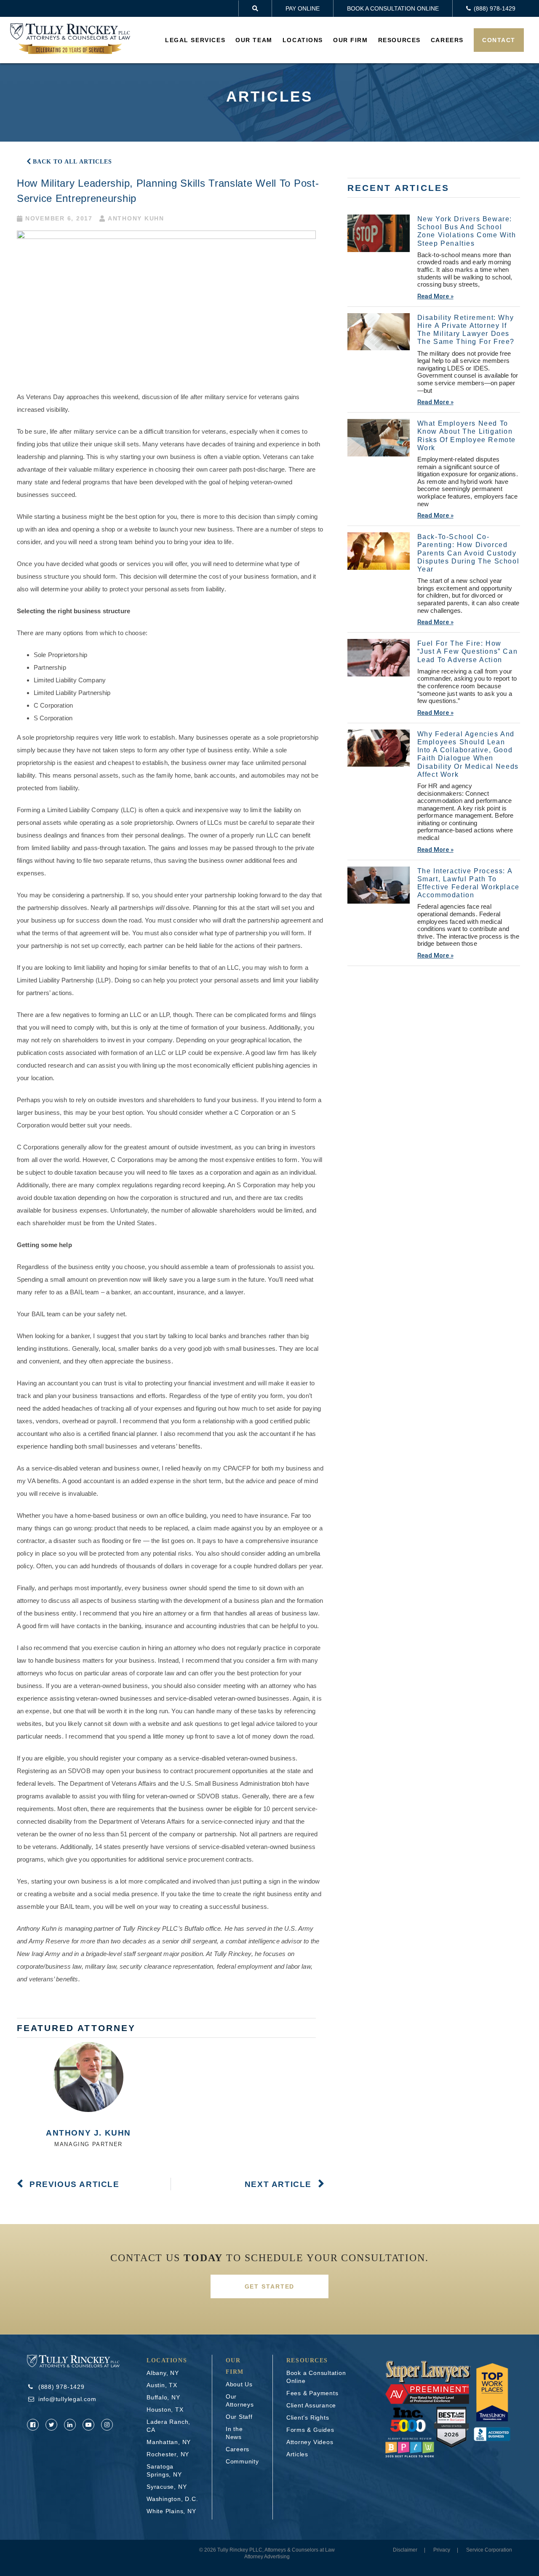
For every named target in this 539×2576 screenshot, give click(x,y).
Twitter (51, 2425)
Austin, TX (162, 2385)
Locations (303, 40)
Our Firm (351, 40)
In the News (234, 2433)
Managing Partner (88, 2144)
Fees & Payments (312, 2393)
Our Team (254, 40)
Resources (399, 40)
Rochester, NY (168, 2454)
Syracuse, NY (167, 2487)
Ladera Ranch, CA (168, 2426)
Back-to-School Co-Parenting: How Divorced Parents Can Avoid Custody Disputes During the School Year (468, 553)
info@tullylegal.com (67, 2399)
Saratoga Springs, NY (164, 2470)
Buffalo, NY (163, 2397)
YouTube (88, 2425)
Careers (447, 40)
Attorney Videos (310, 2442)
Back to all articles (72, 162)
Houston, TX (165, 2410)
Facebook (33, 2425)
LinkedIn (70, 2425)
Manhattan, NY (169, 2442)
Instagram (107, 2425)
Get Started (270, 2286)
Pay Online (303, 8)
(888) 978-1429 (61, 2387)
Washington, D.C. (172, 2499)
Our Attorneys (240, 2400)
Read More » (435, 296)
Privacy (442, 2550)
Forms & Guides (310, 2430)
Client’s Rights (308, 2418)
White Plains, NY (171, 2511)
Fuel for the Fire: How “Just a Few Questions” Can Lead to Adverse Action (468, 651)
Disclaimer (405, 2550)
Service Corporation (489, 2550)
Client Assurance (311, 2405)
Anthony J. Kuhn (88, 2133)
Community (242, 2461)
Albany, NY (163, 2373)
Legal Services (195, 40)
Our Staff (239, 2417)
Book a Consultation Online (393, 8)
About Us (239, 2384)
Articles (297, 2454)
